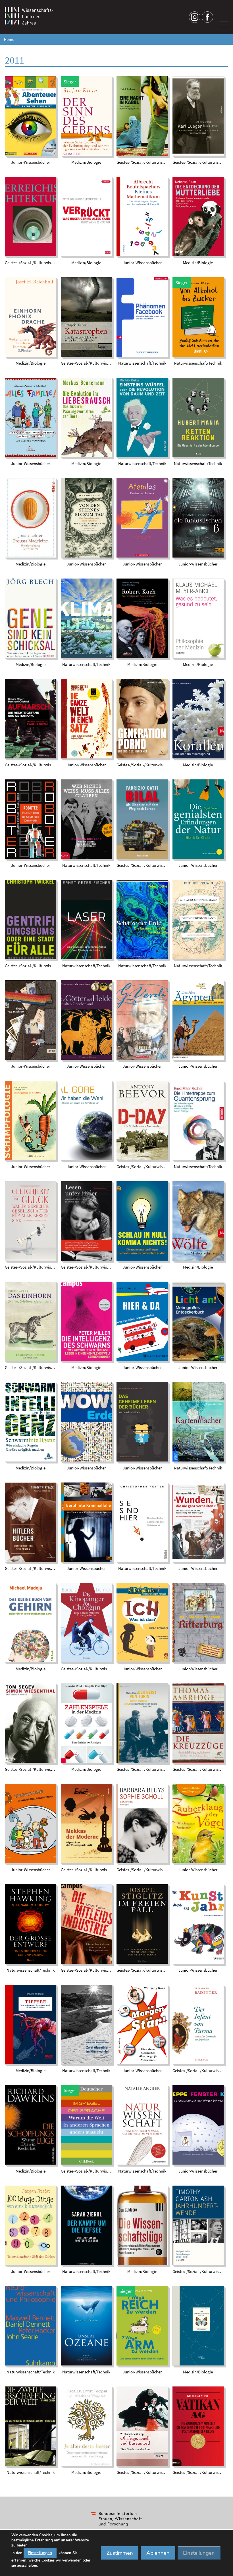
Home (9, 40)
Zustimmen (120, 2553)
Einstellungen (40, 2553)
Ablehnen (158, 2553)
